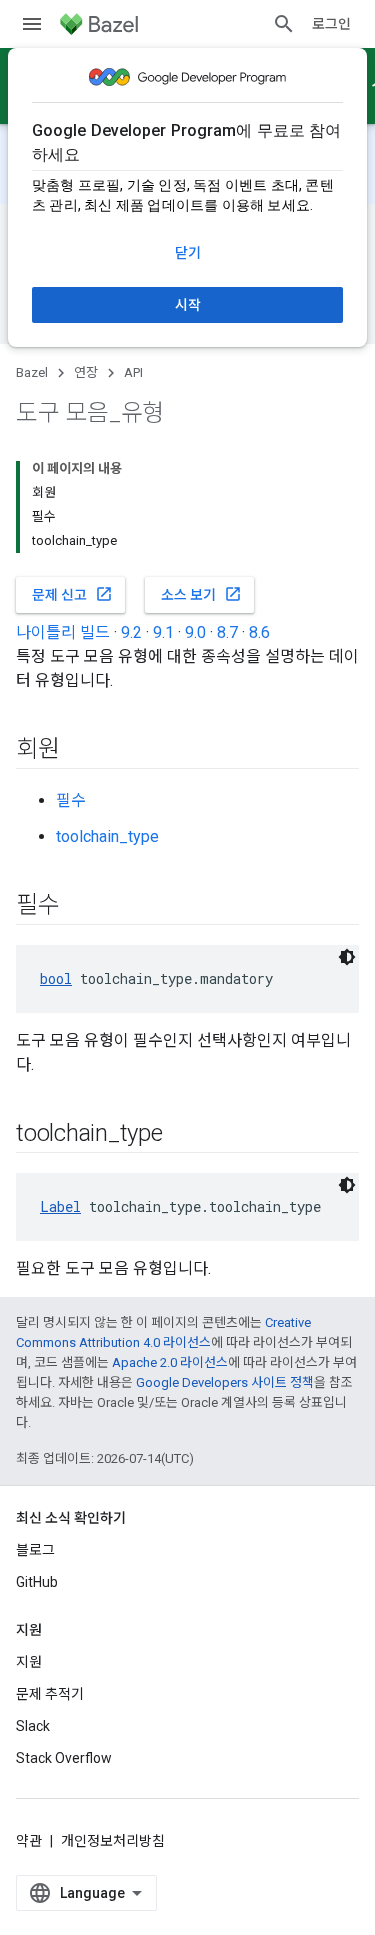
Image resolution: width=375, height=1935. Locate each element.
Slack (33, 1726)
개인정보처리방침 (113, 1841)
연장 (86, 372)
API (133, 372)
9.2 (131, 632)
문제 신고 (72, 594)
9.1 (163, 632)
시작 (188, 305)
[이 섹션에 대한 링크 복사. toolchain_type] (183, 1135)
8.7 (227, 632)
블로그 (35, 1550)
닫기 (188, 253)
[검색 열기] (284, 24)
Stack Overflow (64, 1758)
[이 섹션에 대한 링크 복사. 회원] (80, 751)
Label (60, 1206)
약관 (29, 1841)
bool (56, 978)
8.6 (259, 632)
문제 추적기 (50, 1694)
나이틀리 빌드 (63, 632)
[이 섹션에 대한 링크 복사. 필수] (80, 907)
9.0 (195, 632)
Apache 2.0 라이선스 (170, 1362)
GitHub (37, 1582)
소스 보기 (201, 594)
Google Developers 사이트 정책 (225, 1382)
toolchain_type (107, 836)
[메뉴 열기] (32, 24)
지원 (29, 1662)
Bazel (32, 372)
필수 (71, 800)
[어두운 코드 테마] (347, 957)
